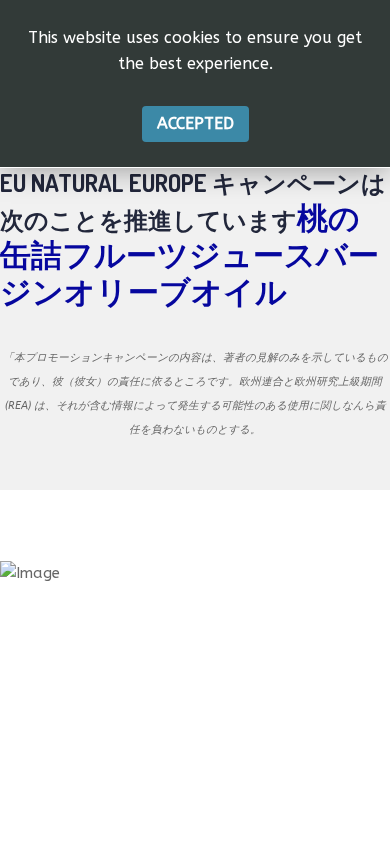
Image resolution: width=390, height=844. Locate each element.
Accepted (195, 123)
